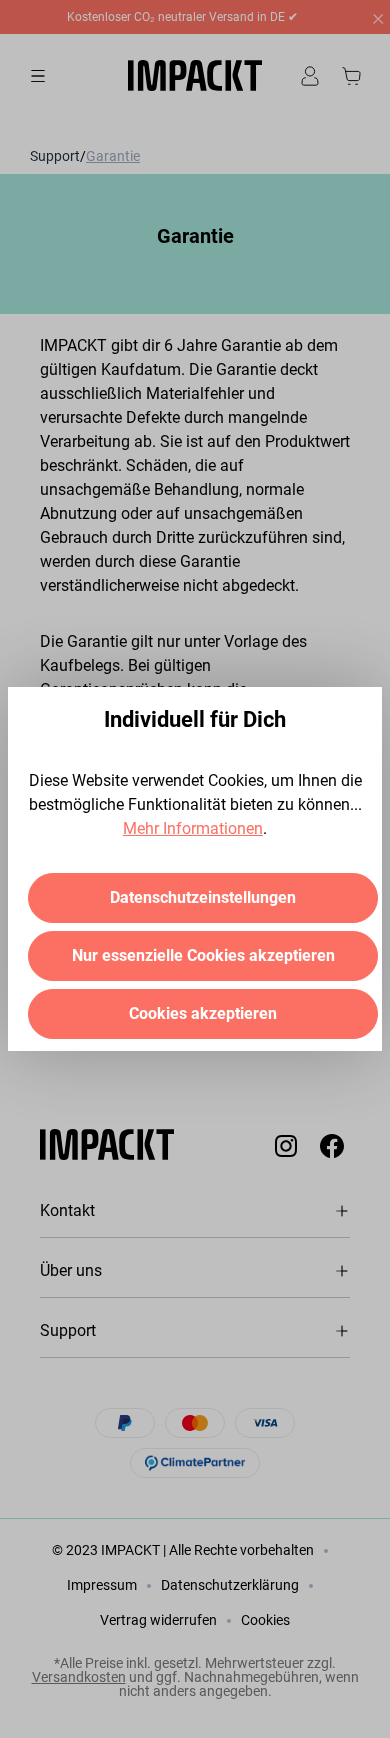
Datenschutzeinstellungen (203, 897)
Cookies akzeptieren (203, 1013)
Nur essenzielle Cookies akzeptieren (203, 955)
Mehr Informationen (193, 828)
